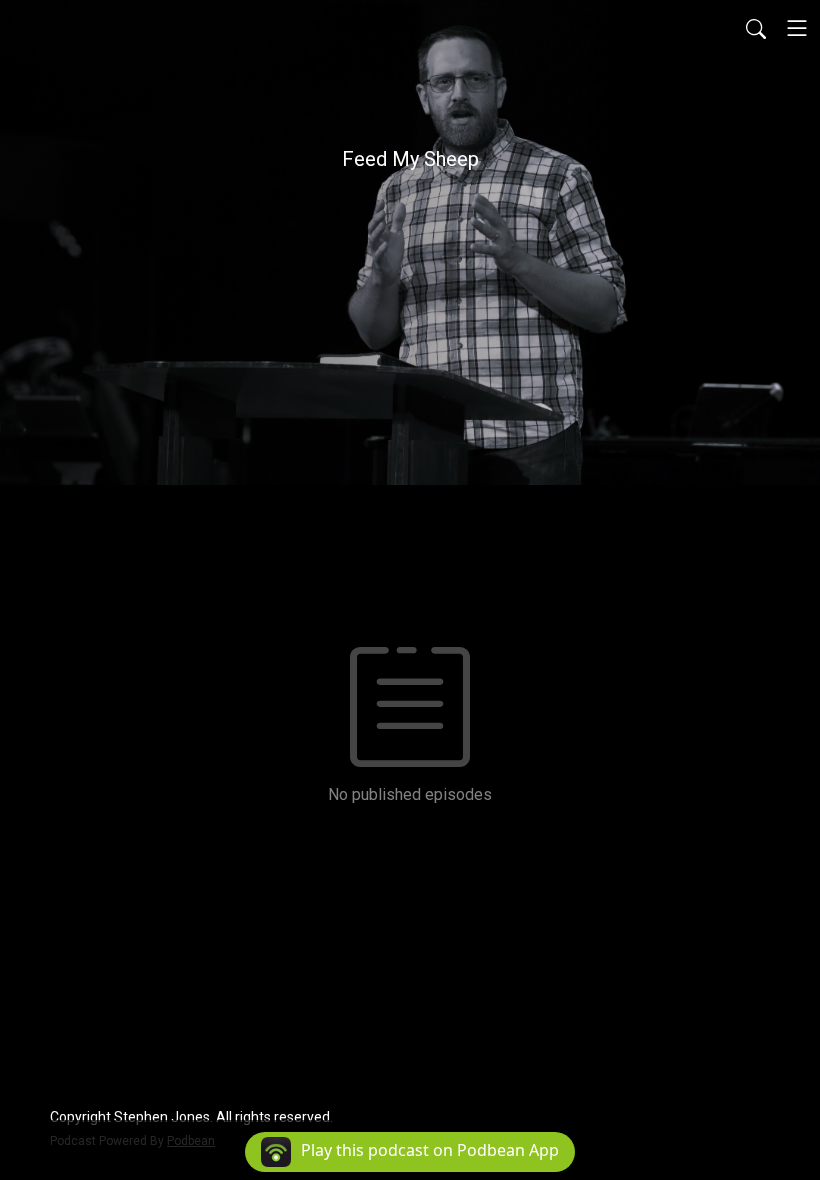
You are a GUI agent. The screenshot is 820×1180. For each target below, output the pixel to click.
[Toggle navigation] (797, 28)
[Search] (756, 28)
